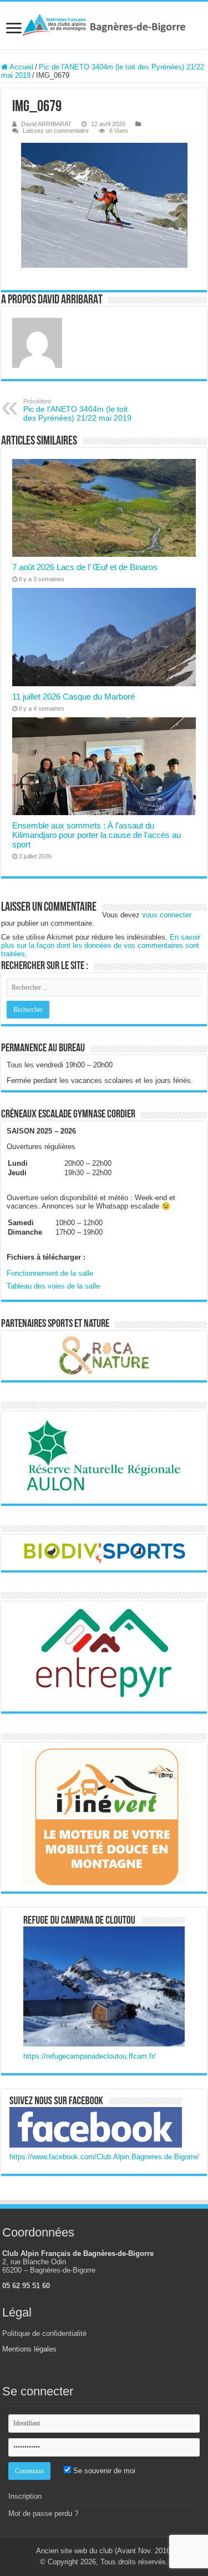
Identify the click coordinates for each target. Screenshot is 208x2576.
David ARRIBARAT (46, 124)
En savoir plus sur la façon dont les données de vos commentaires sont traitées (101, 945)
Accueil (21, 67)
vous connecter (167, 915)
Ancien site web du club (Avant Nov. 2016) (104, 2551)
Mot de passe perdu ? (43, 2513)
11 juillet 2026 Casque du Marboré (73, 697)
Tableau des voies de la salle (53, 1286)
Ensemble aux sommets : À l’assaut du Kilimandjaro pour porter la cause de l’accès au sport (97, 835)
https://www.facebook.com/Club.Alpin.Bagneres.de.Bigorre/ (104, 2157)
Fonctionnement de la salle (50, 1273)
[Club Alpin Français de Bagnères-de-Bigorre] (104, 25)
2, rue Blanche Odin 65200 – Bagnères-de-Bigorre (49, 2266)
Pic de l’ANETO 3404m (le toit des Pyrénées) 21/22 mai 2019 (77, 410)
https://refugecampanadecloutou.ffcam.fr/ (90, 2056)
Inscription (25, 2496)
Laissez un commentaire (56, 131)
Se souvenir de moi (103, 2471)
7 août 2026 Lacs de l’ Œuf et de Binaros (85, 567)
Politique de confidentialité (44, 2333)
